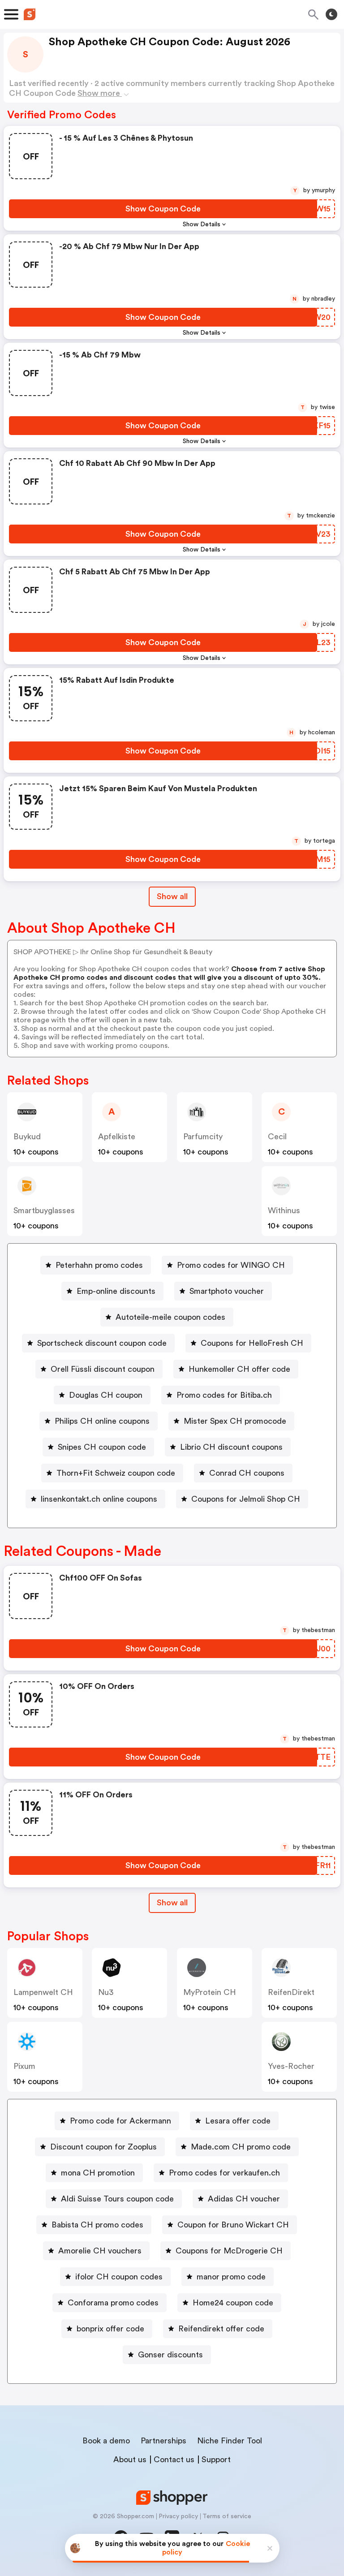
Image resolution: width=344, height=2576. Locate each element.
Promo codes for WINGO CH (231, 1265)
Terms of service (227, 2516)
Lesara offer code (238, 2121)
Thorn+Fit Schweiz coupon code (116, 1473)
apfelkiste (117, 1137)
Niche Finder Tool (230, 2441)
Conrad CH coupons (247, 1473)
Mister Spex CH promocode (235, 1421)
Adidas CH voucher (244, 2199)
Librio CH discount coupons (231, 1447)
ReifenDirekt (291, 1992)
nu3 (106, 1992)
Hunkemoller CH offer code (239, 1369)
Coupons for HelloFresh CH (252, 1343)
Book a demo (106, 2441)
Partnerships (163, 2441)
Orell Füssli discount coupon (103, 1369)
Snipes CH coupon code (102, 1447)
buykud (27, 1137)
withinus (284, 1210)
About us (130, 2460)
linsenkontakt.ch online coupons (99, 1499)
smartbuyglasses (44, 1210)
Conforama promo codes (113, 2303)
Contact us (174, 2460)
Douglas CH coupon (106, 1395)
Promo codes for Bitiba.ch (224, 1395)
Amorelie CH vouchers (100, 2251)
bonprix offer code (110, 2329)
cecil (277, 1137)
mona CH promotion (98, 2173)
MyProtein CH (210, 1992)
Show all (172, 896)
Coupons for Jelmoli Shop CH (246, 1499)
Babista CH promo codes (97, 2225)
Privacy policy (178, 2516)
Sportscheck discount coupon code (102, 1343)
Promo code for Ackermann (120, 2121)
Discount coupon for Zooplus (103, 2147)
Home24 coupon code (233, 2303)
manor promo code (231, 2277)
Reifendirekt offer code (221, 2329)
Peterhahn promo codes (99, 1265)
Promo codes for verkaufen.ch (224, 2173)
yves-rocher (291, 2066)
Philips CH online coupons (102, 1421)
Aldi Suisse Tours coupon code (117, 2199)
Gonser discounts (170, 2355)
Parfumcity (203, 1137)
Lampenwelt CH (43, 1992)
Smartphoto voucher (227, 1291)
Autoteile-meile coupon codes (170, 1317)
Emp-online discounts (116, 1291)
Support (216, 2460)
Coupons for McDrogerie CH (229, 2251)
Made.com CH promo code (241, 2147)
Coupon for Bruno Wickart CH (233, 2225)
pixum (24, 2066)
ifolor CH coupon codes (119, 2277)
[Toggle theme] (331, 14)
